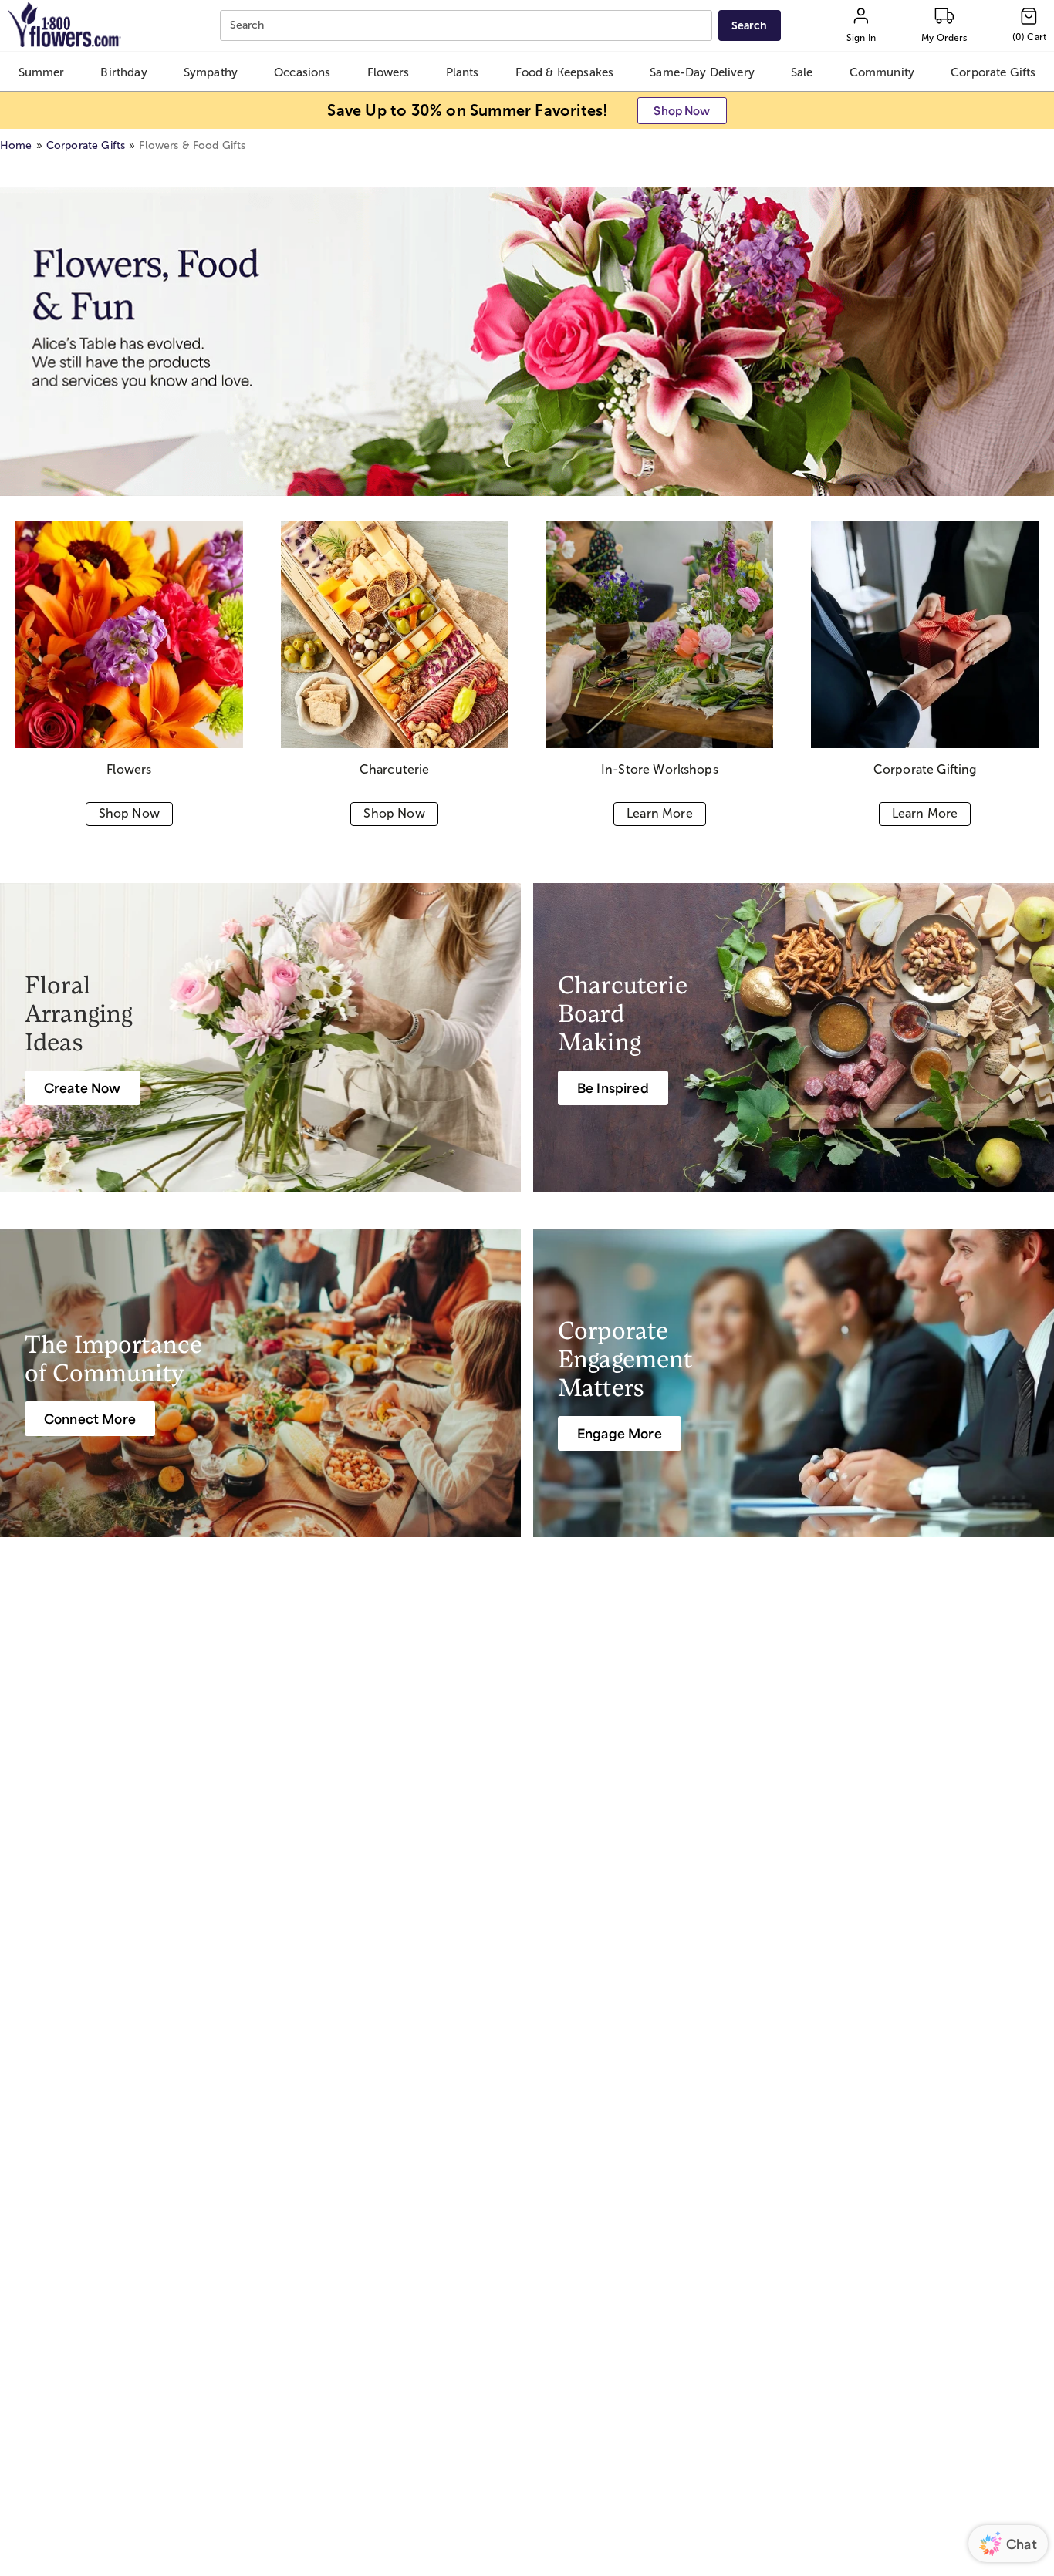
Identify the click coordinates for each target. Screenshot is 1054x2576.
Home (16, 145)
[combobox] (468, 26)
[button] (42, 72)
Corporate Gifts (86, 145)
